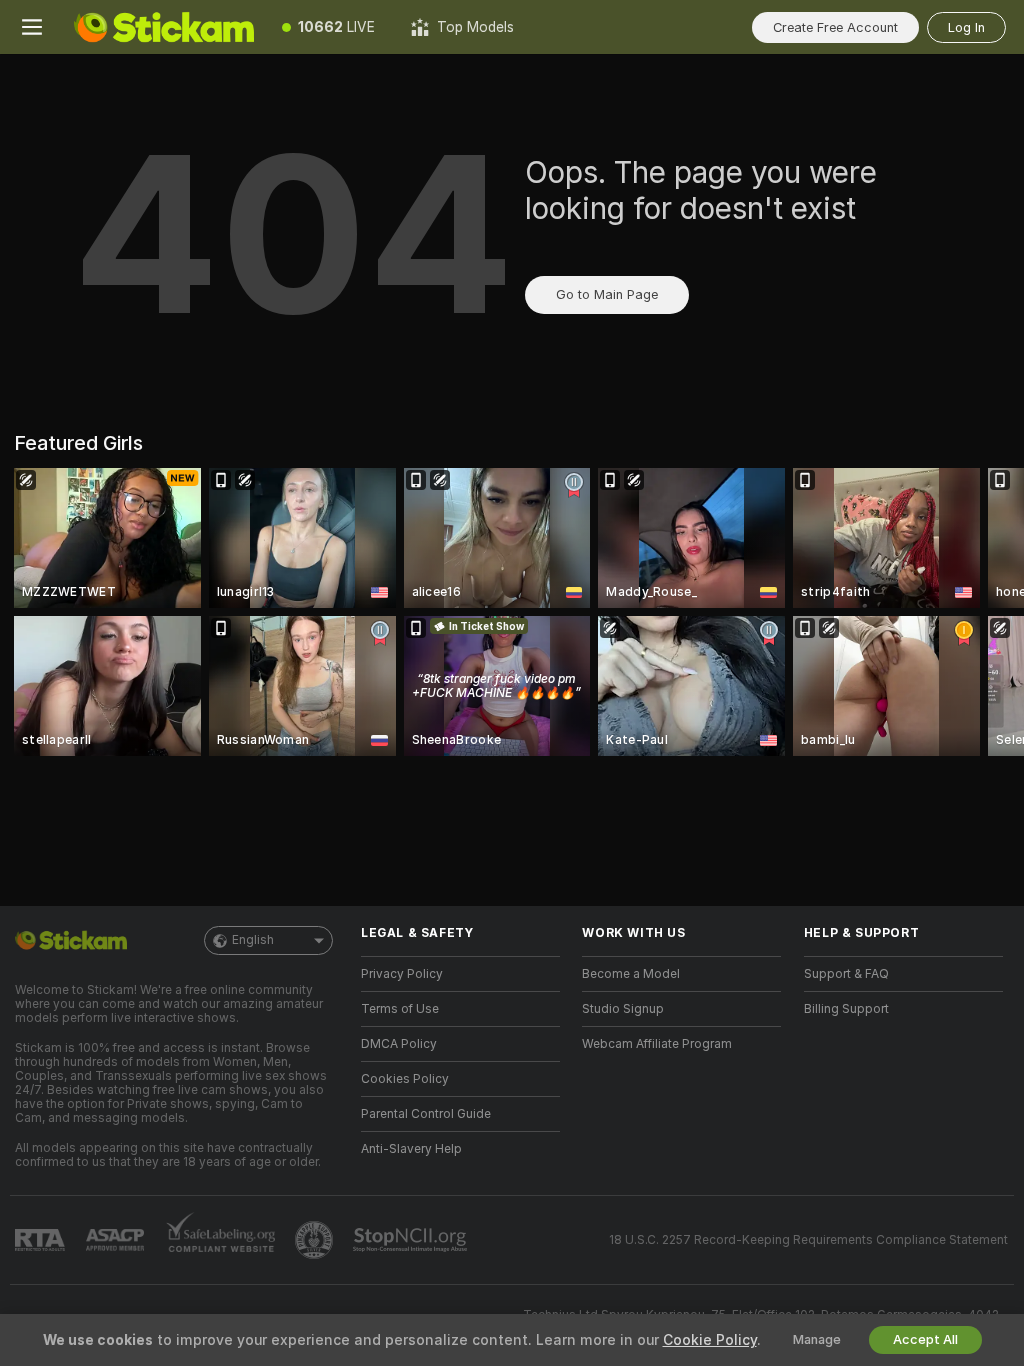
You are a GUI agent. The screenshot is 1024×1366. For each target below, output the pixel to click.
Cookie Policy (710, 1340)
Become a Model (631, 974)
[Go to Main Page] (164, 27)
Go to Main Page (607, 294)
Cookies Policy (405, 1079)
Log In (966, 27)
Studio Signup (623, 1009)
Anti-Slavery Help (411, 1149)
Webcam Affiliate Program (657, 1044)
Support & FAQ (846, 974)
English (253, 940)
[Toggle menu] (32, 27)
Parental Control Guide (426, 1114)
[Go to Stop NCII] (412, 1240)
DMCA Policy (399, 1044)
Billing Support (846, 1009)
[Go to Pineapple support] (316, 1240)
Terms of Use (400, 1009)
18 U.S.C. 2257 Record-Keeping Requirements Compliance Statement (808, 1240)
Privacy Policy (402, 974)
